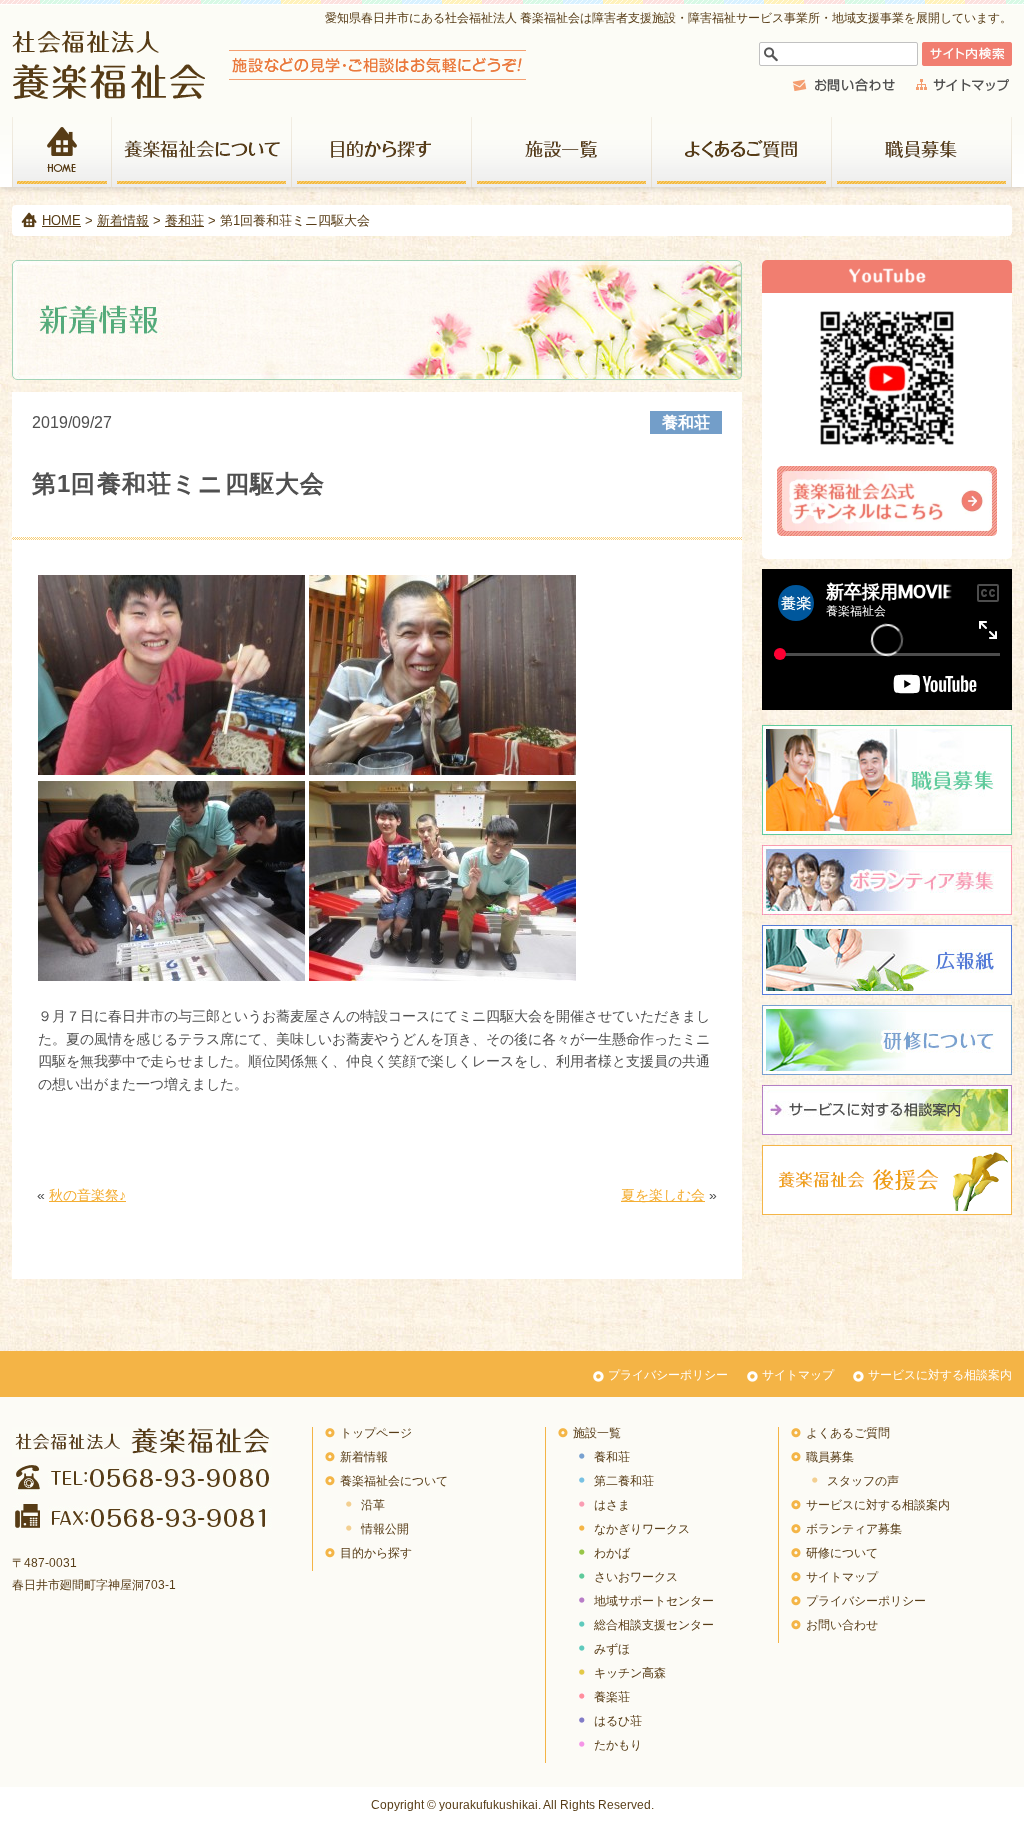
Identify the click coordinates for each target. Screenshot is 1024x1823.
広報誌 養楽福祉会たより (887, 960)
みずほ (612, 1649)
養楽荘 (612, 1697)
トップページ (376, 1433)
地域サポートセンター (654, 1601)
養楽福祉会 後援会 (887, 1180)
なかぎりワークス (642, 1529)
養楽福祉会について (202, 152)
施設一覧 (562, 152)
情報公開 (385, 1529)
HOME (62, 152)
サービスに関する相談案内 (887, 1110)
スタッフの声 (863, 1481)
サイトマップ (798, 1375)
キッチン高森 (630, 1673)
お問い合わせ (842, 1625)
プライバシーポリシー (668, 1375)
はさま (612, 1505)
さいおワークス (636, 1577)
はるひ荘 (618, 1721)
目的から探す (382, 152)
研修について (887, 1040)
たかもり (618, 1745)
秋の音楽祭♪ (87, 1195)
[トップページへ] (269, 93)
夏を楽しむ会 (663, 1195)
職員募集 (922, 152)
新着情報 (123, 220)
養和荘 (184, 220)
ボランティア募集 (887, 880)
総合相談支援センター (654, 1625)
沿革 (373, 1505)
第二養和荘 (624, 1481)
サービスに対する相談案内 (940, 1375)
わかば (612, 1553)
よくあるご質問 (742, 152)
